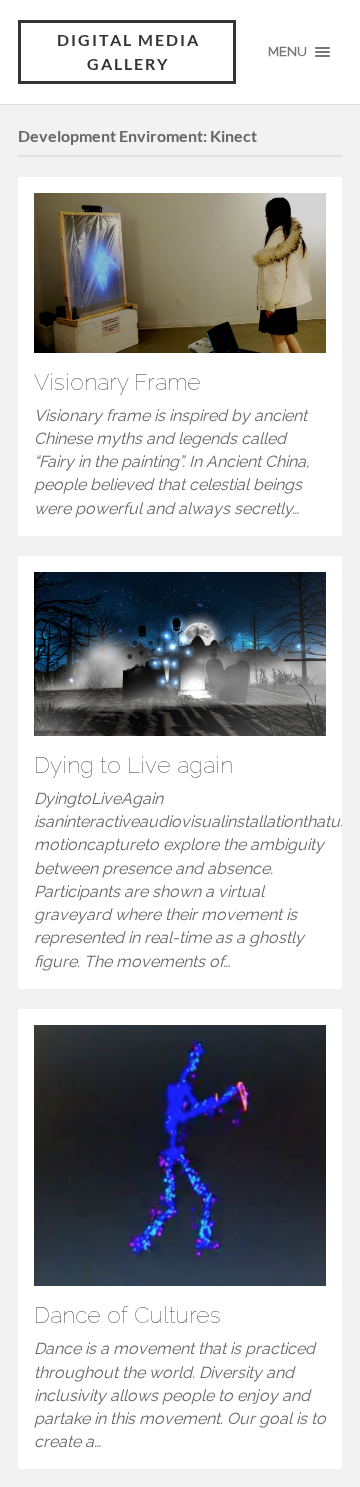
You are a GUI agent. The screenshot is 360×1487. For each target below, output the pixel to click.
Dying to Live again (133, 765)
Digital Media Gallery (128, 51)
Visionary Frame (117, 382)
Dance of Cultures (127, 1315)
